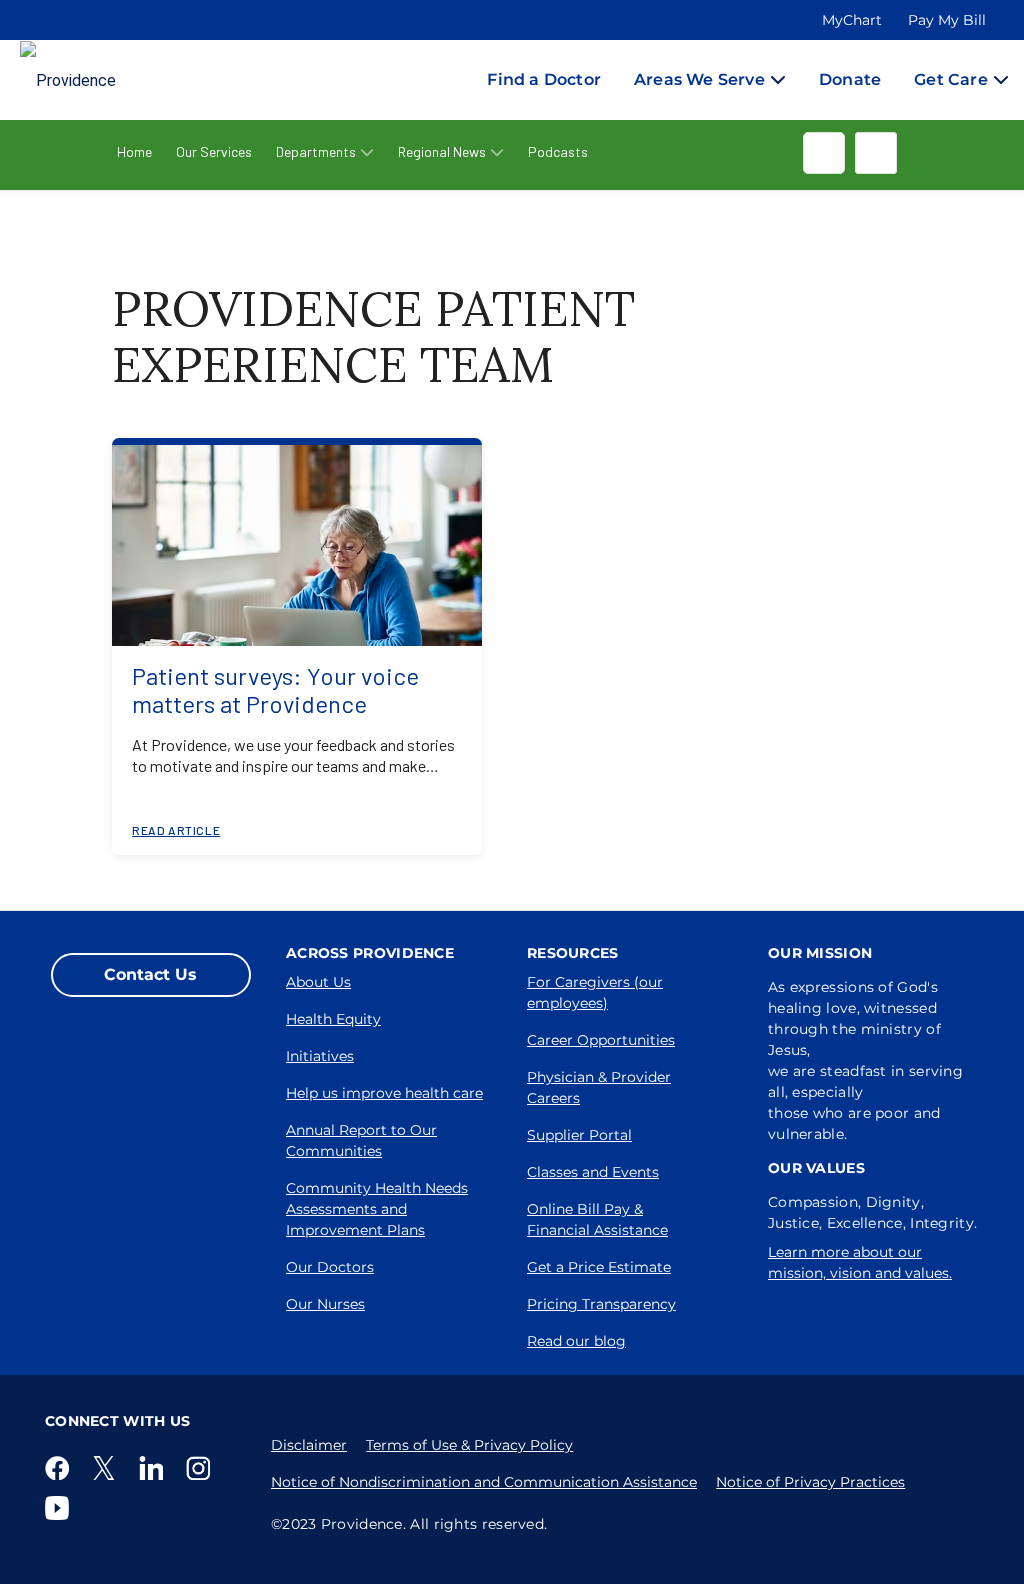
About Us (318, 982)
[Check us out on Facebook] (61, 1468)
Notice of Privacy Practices (810, 1482)
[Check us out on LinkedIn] (155, 1468)
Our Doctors (330, 1267)
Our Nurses (325, 1304)
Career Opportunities (601, 1040)
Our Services (214, 151)
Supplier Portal (579, 1135)
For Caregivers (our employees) (595, 992)
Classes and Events (593, 1172)
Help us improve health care (384, 1093)
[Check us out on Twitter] (108, 1468)
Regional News (442, 151)
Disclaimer (309, 1445)
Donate (850, 79)
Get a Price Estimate (599, 1267)
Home (134, 151)
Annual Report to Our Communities (361, 1140)
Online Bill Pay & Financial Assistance (597, 1219)
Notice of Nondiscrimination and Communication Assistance (484, 1482)
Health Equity (333, 1019)
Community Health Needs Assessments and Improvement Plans (377, 1209)
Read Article (176, 830)
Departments (316, 151)
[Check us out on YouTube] (61, 1508)
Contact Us (150, 974)
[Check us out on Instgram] (202, 1468)
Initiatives (320, 1056)
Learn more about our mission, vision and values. (860, 1262)
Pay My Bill (947, 20)
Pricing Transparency (601, 1304)
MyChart (852, 20)
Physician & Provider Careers (599, 1087)
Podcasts (558, 151)
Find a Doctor (544, 79)
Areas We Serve (699, 79)
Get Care (951, 79)
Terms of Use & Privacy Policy (469, 1445)
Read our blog (576, 1341)
